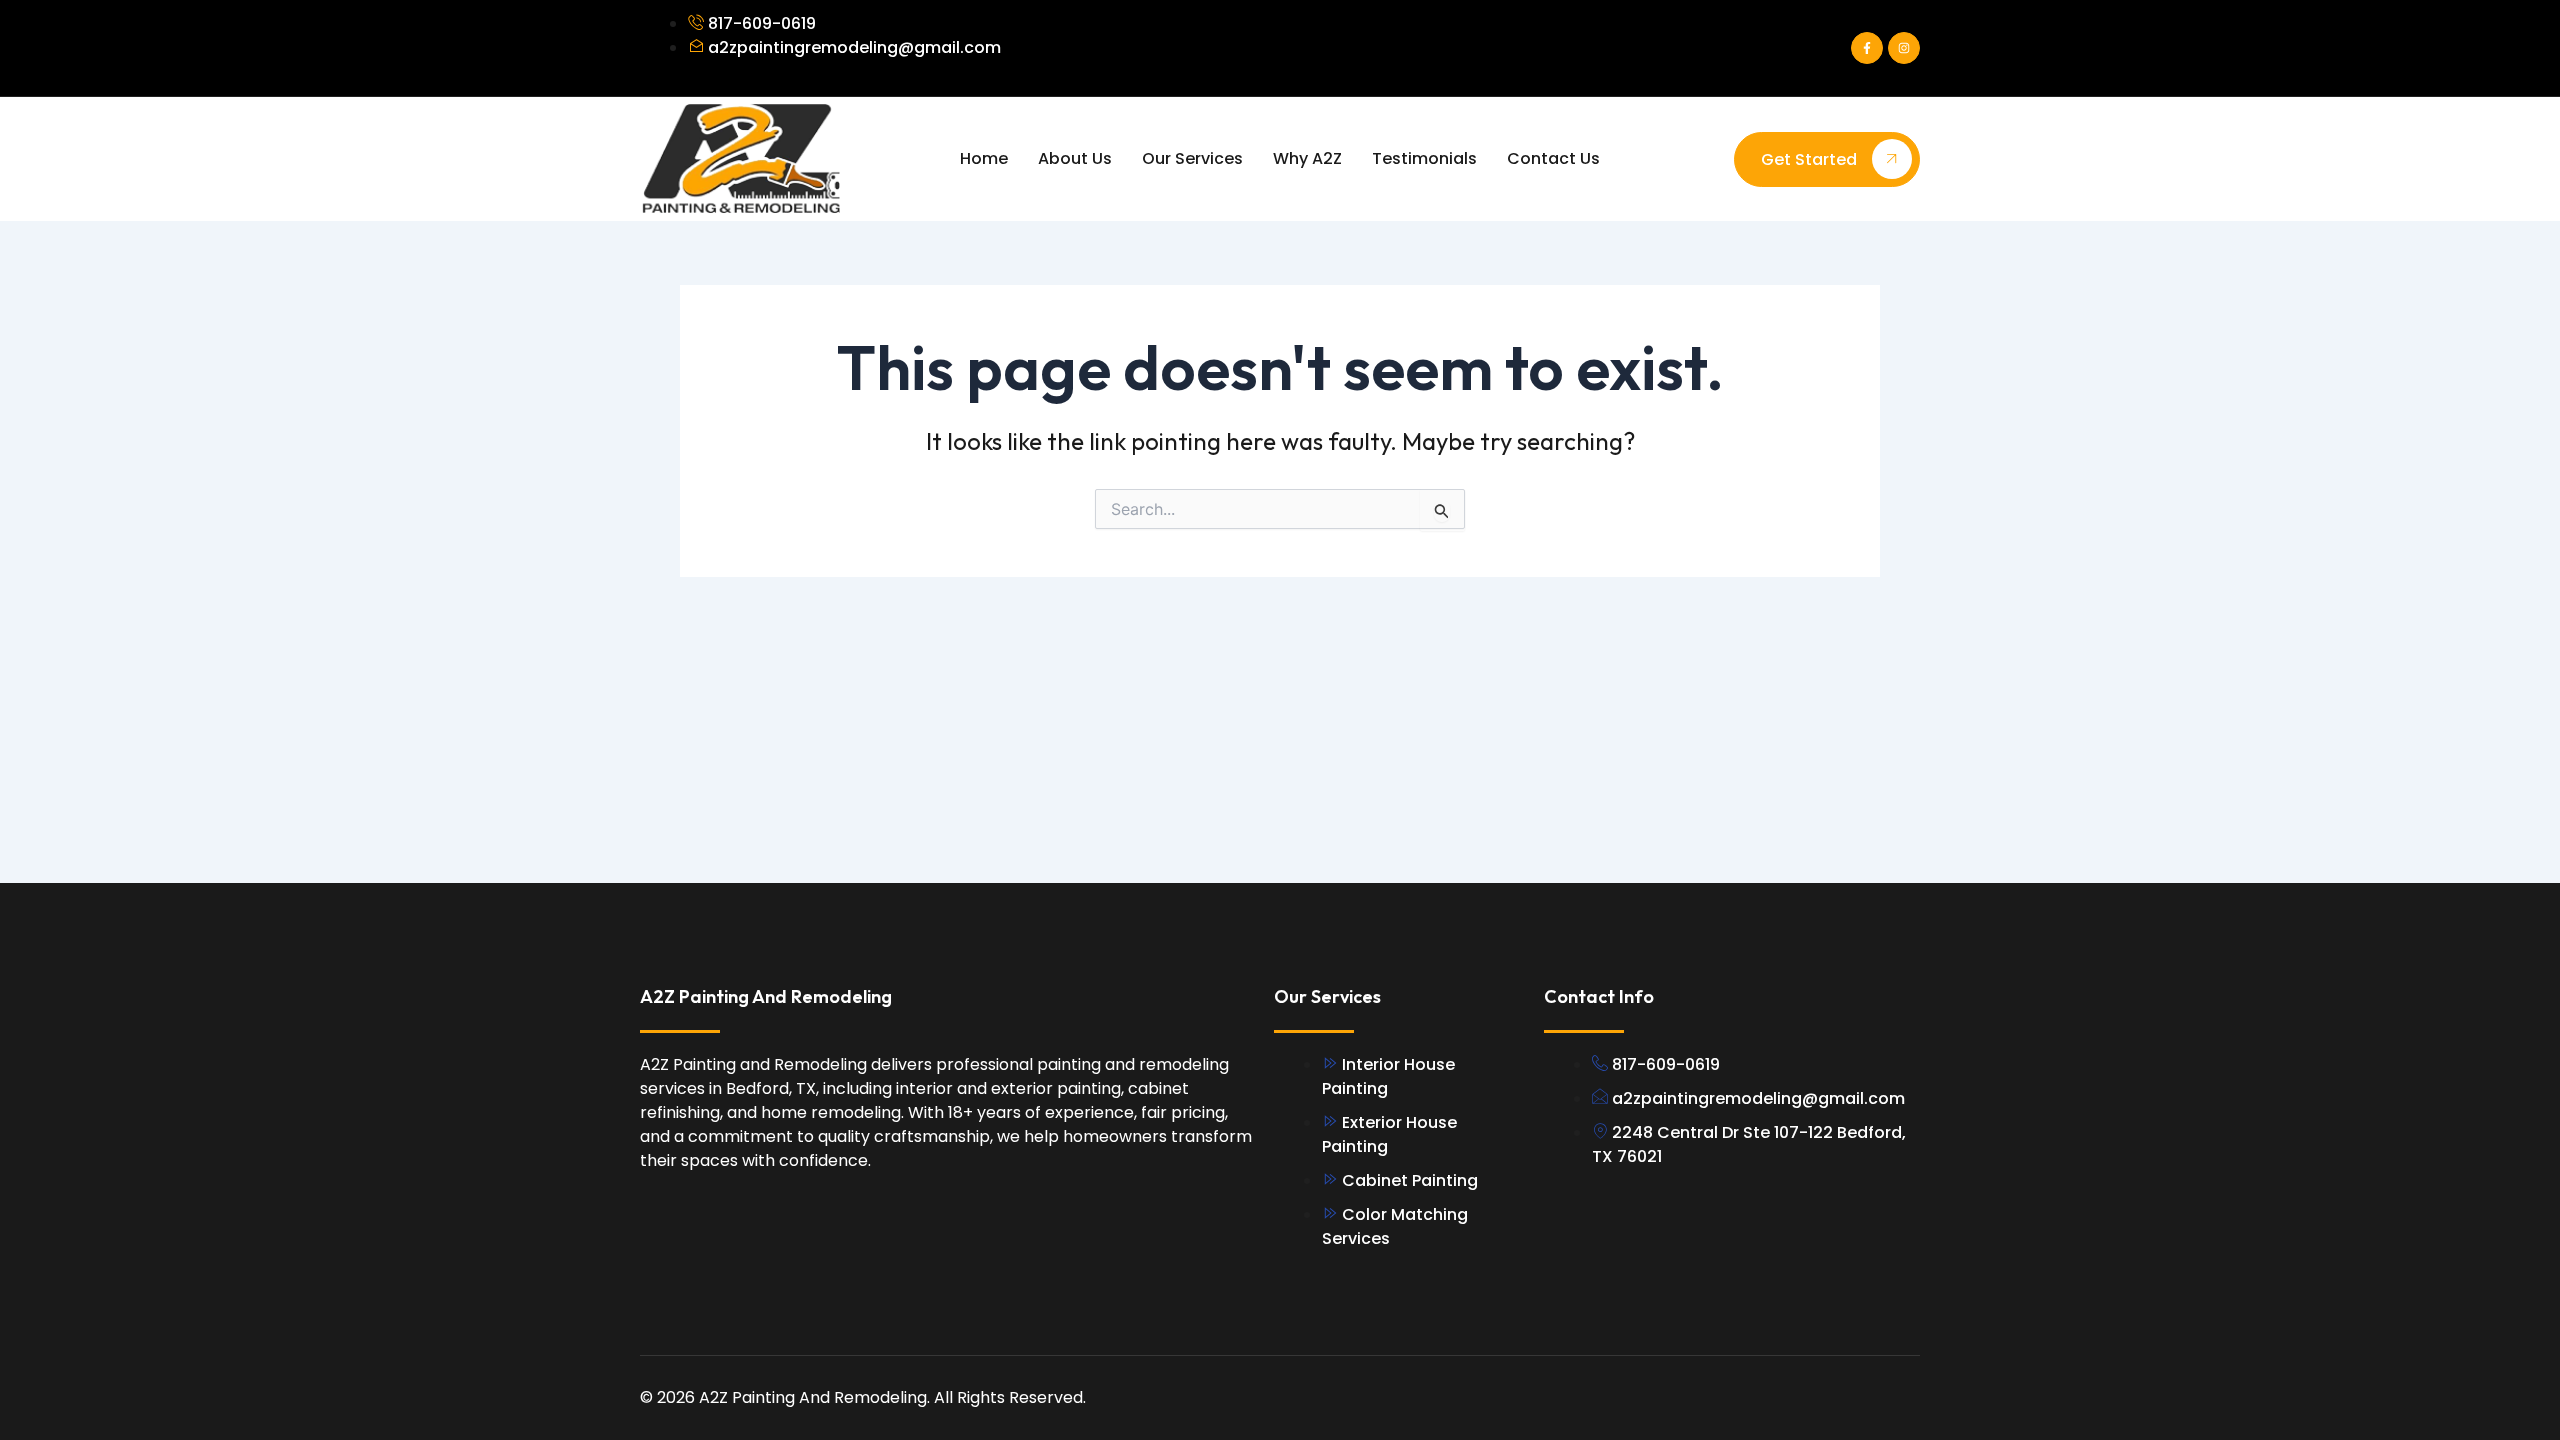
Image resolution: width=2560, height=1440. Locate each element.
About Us (1075, 158)
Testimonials (1424, 158)
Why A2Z (1307, 158)
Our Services (1192, 158)
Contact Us (1553, 158)
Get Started (1809, 159)
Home (984, 158)
